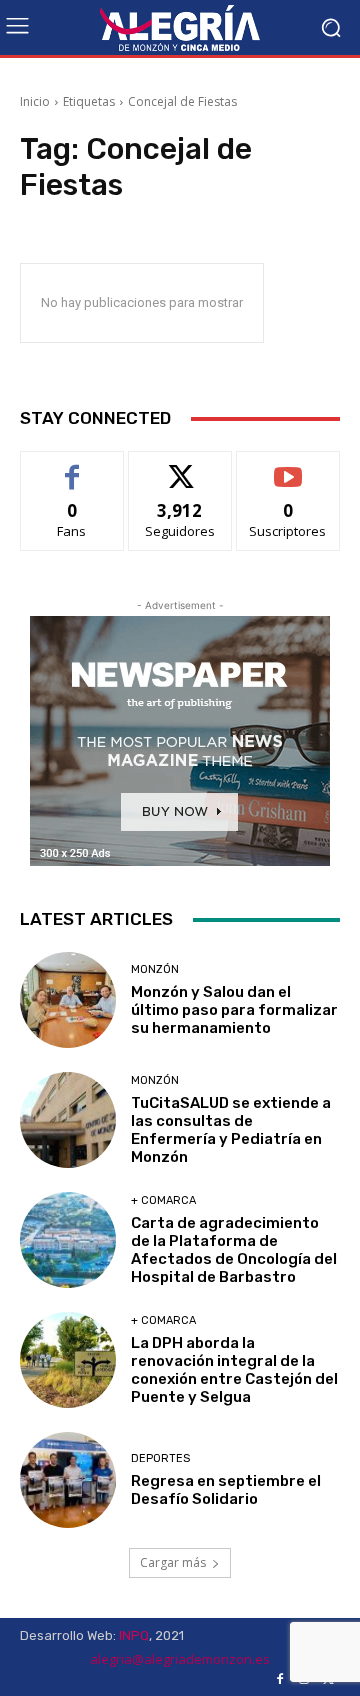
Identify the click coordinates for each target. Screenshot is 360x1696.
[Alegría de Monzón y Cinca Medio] (180, 28)
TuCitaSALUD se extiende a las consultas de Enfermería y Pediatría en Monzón (231, 1130)
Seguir (180, 466)
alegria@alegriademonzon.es (180, 1659)
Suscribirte (288, 466)
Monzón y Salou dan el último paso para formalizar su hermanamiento (234, 1010)
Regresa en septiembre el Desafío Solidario (226, 1490)
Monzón (155, 969)
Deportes (160, 1458)
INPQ (134, 1635)
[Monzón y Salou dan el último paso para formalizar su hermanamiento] (68, 1000)
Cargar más (173, 1562)
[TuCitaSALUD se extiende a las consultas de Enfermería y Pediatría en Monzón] (68, 1120)
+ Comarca (163, 1200)
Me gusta (72, 466)
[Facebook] (280, 1679)
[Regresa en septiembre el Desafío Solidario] (68, 1480)
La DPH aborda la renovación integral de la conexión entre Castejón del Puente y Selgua (234, 1370)
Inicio (35, 101)
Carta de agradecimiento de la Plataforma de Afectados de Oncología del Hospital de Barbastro (234, 1250)
